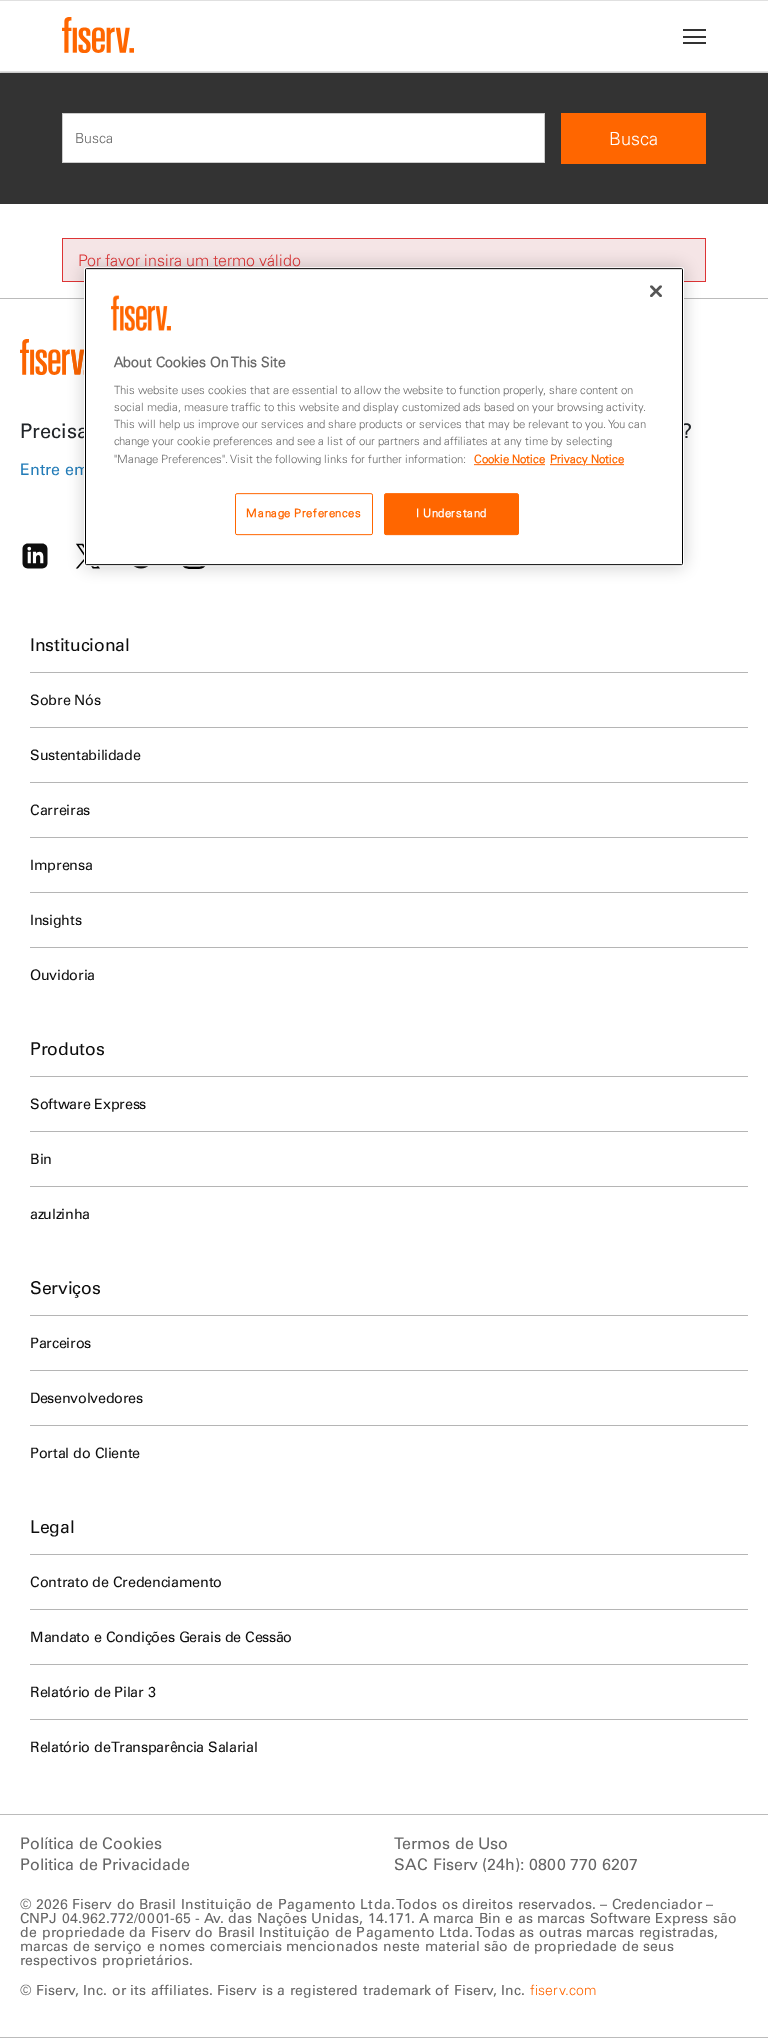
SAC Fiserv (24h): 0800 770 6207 (516, 1864)
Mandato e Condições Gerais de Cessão (161, 1637)
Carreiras (60, 810)
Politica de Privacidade (105, 1864)
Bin (41, 1159)
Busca (633, 138)
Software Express (88, 1104)
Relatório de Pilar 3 (93, 1692)
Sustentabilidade (85, 755)
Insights (55, 920)
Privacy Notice (587, 459)
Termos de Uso (451, 1843)
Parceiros (60, 1343)
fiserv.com (563, 1990)
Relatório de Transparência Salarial (143, 1747)
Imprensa (61, 865)
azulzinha (60, 1214)
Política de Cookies (91, 1843)
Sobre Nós (65, 700)
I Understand (451, 513)
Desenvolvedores (86, 1398)
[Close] (656, 291)
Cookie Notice (509, 459)
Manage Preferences (303, 513)
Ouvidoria (62, 975)
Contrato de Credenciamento (126, 1582)
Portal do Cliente (85, 1453)
